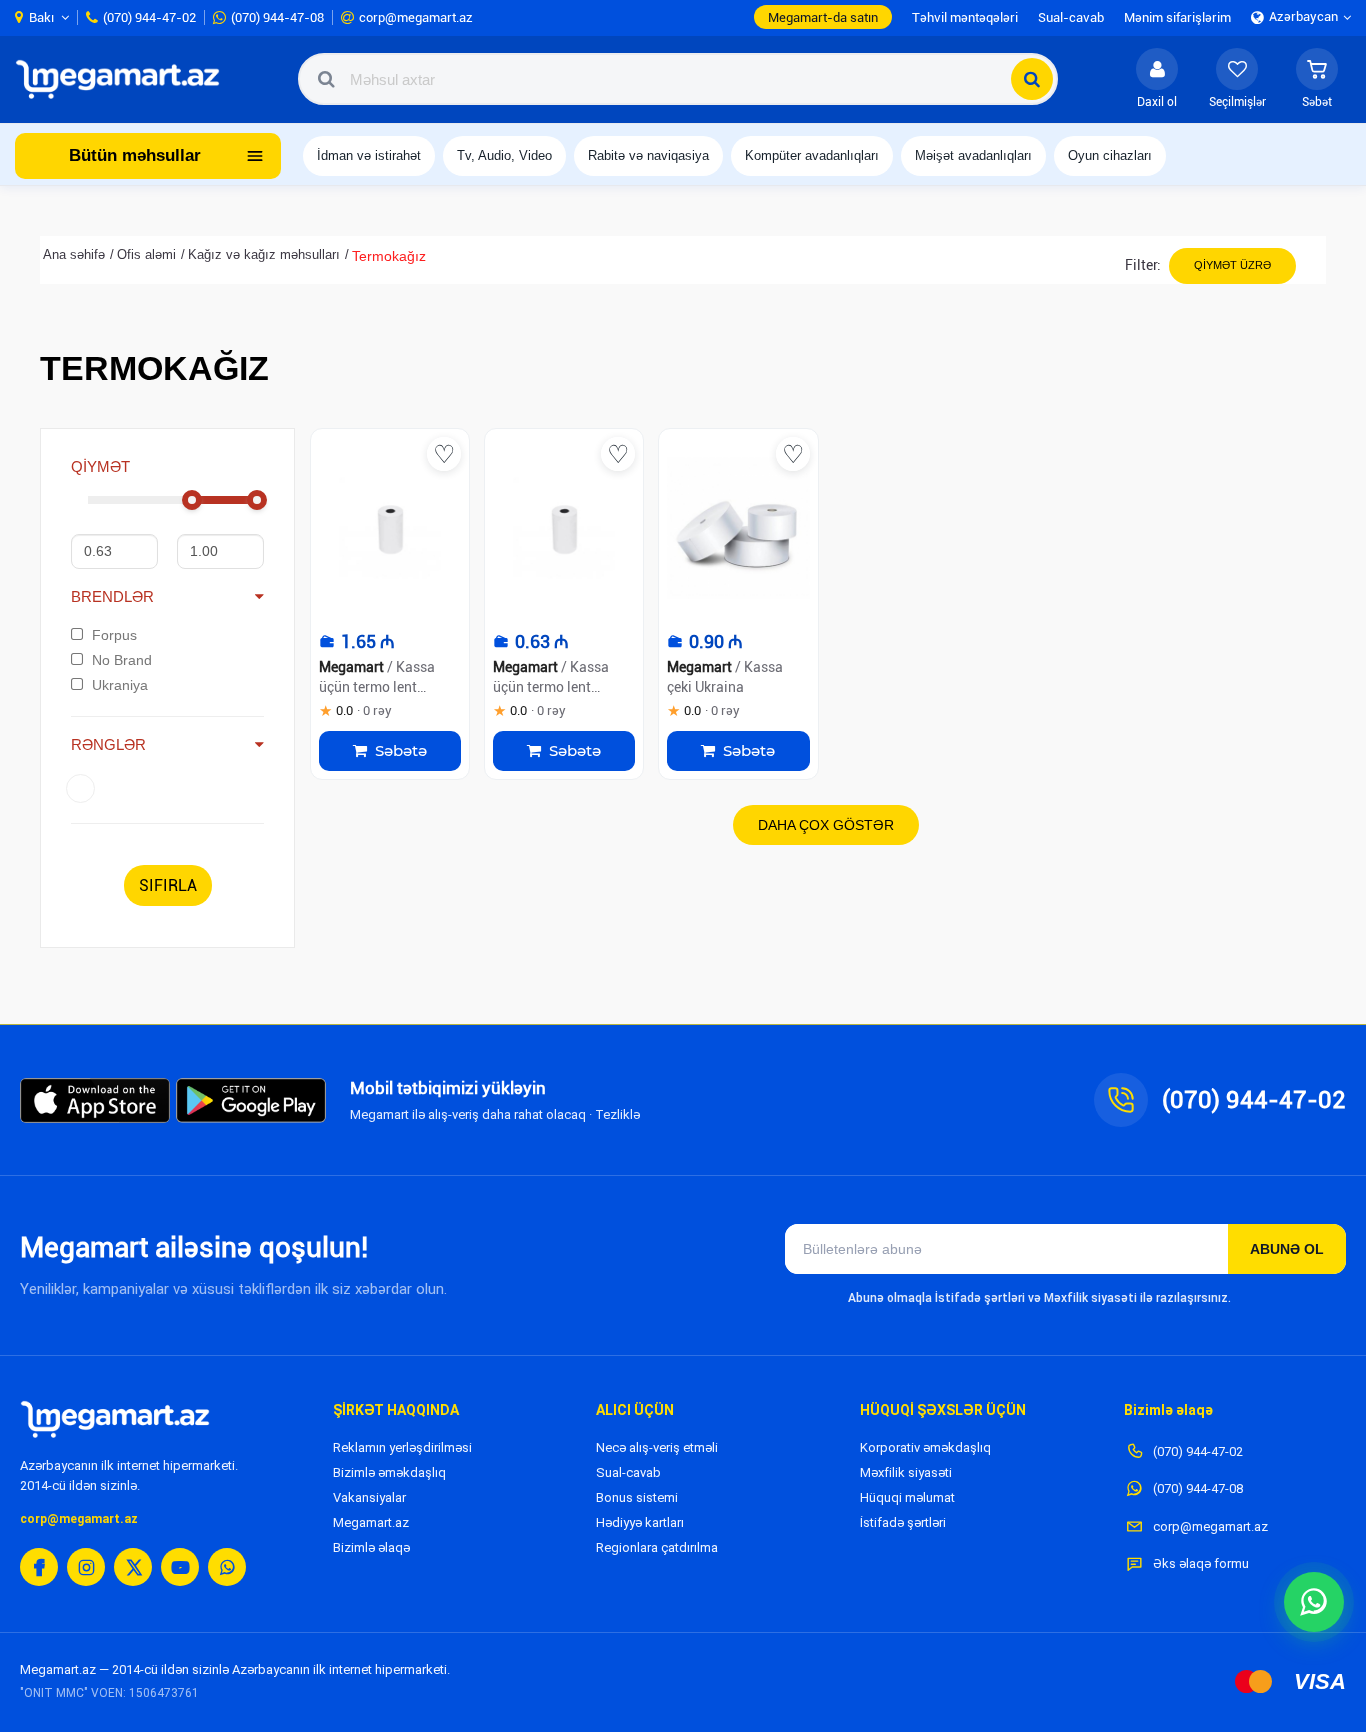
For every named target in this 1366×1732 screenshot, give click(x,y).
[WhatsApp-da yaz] (1314, 1602)
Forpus (114, 635)
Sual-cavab (628, 1472)
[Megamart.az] (115, 1419)
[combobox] (678, 79)
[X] (133, 1567)
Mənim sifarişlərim (1177, 17)
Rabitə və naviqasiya (648, 155)
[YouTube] (180, 1567)
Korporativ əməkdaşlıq (925, 1447)
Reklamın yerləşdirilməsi (402, 1447)
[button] (1317, 79)
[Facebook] (39, 1567)
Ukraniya (120, 685)
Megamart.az (371, 1522)
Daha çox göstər (826, 825)
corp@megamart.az (79, 1519)
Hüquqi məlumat (907, 1497)
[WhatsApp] (227, 1567)
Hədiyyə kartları (640, 1522)
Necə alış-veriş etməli (657, 1447)
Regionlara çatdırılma (657, 1547)
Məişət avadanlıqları (973, 155)
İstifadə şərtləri (903, 1522)
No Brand (122, 660)
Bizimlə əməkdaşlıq (389, 1472)
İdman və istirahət (369, 155)
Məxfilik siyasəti (906, 1472)
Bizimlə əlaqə (371, 1547)
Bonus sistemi (637, 1497)
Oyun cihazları (1110, 155)
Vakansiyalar (369, 1497)
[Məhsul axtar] (1032, 79)
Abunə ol (1287, 1249)
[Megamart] (124, 79)
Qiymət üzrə (1232, 265)
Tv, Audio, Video (504, 155)
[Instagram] (86, 1567)
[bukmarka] (444, 454)
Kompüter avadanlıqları (812, 155)
